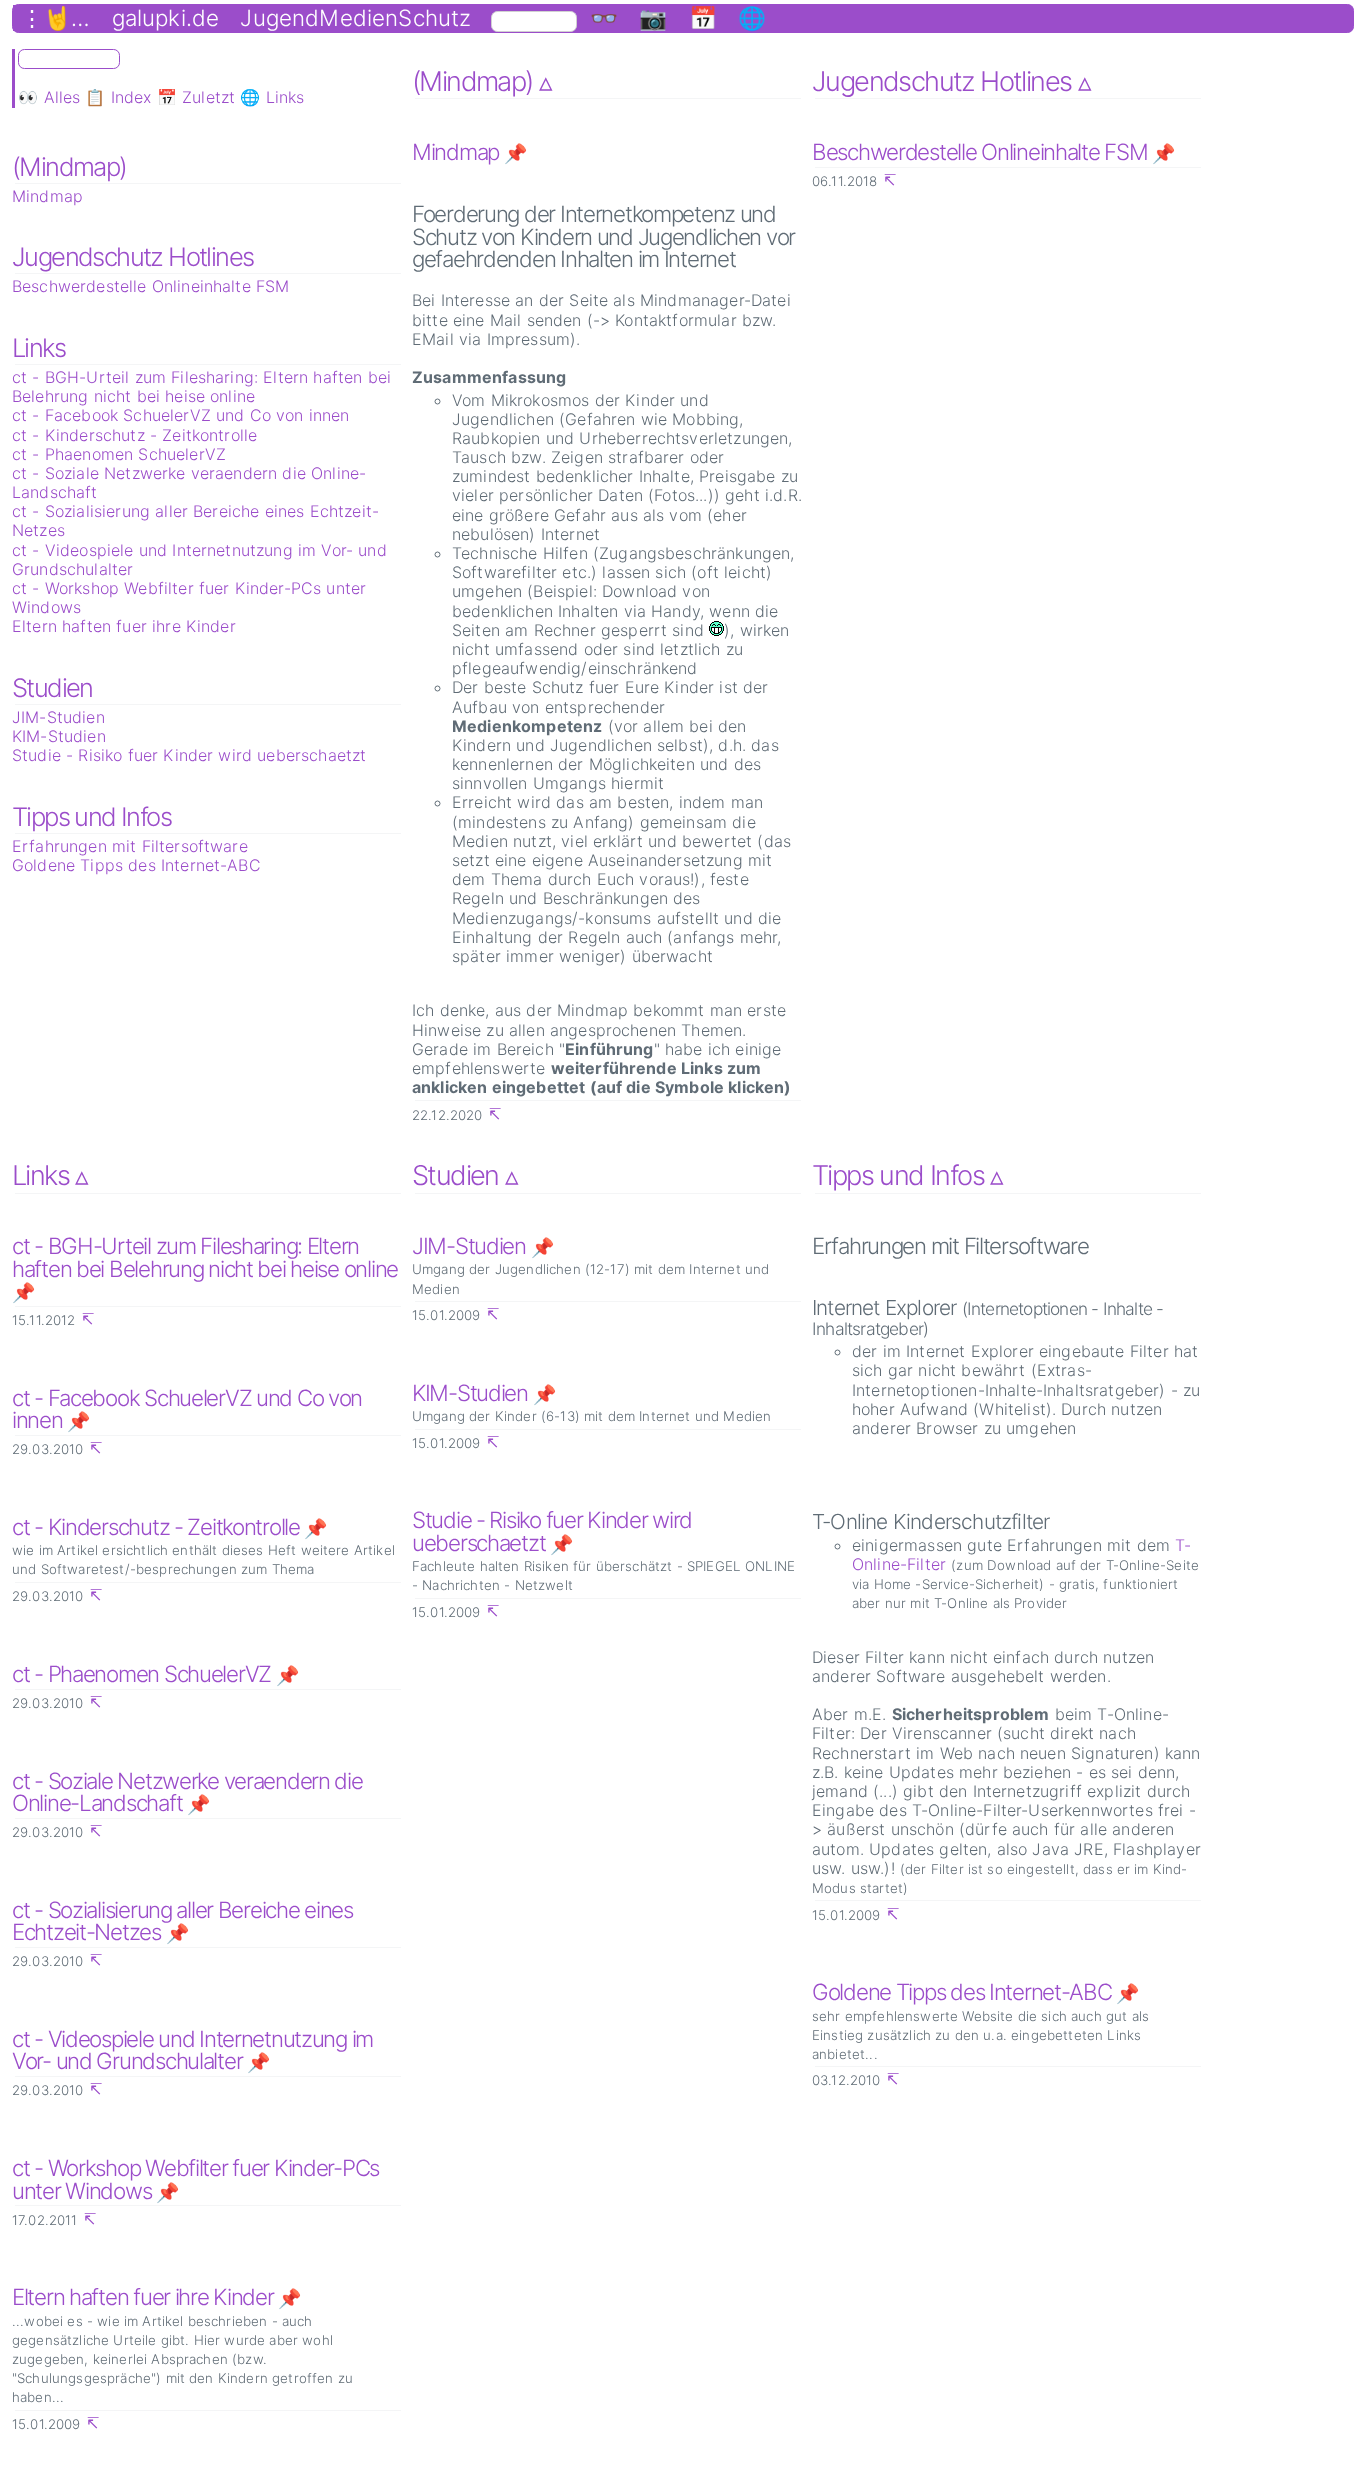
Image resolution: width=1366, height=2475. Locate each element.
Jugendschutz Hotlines (132, 256)
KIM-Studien (59, 736)
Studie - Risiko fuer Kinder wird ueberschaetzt (189, 755)
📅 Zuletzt (196, 97)
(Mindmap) (69, 166)
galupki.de (166, 18)
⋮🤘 (46, 18)
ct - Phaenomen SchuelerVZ (119, 454)
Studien (52, 687)
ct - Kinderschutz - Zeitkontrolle (134, 435)
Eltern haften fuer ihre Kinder (124, 626)
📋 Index (118, 97)
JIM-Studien (58, 717)
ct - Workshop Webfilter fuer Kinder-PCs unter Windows (189, 597)
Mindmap (47, 196)
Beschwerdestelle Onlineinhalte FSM (150, 286)
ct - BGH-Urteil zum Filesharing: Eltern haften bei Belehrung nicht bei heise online (201, 386)
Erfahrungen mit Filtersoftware (130, 846)
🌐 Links (272, 97)
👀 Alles (49, 97)
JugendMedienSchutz (355, 18)
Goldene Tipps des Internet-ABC (136, 865)
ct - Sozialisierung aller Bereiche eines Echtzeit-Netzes (195, 520)
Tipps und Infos (91, 816)
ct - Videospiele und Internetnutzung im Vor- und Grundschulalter (199, 559)
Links (38, 347)
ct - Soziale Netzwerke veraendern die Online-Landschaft (189, 482)
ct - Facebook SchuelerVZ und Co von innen (181, 415)
